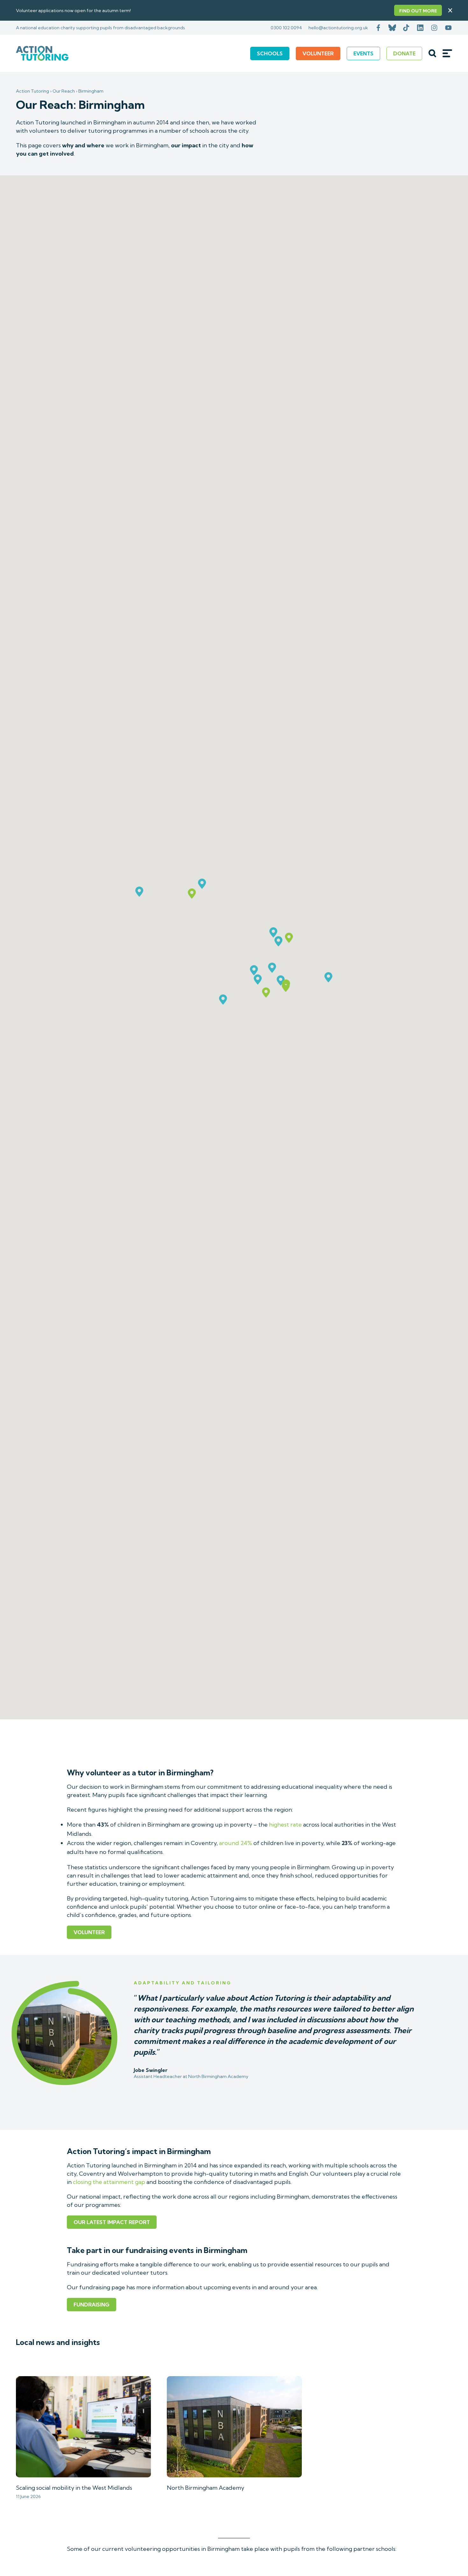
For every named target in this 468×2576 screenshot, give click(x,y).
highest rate (285, 1825)
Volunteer (318, 53)
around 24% (236, 1843)
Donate (404, 53)
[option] (234, 2031)
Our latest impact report (112, 2222)
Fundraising (92, 2305)
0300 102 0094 (286, 28)
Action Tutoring (32, 91)
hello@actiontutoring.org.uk (338, 28)
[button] (266, 993)
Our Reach (64, 91)
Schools (270, 53)
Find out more (418, 11)
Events (363, 53)
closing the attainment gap (109, 2182)
